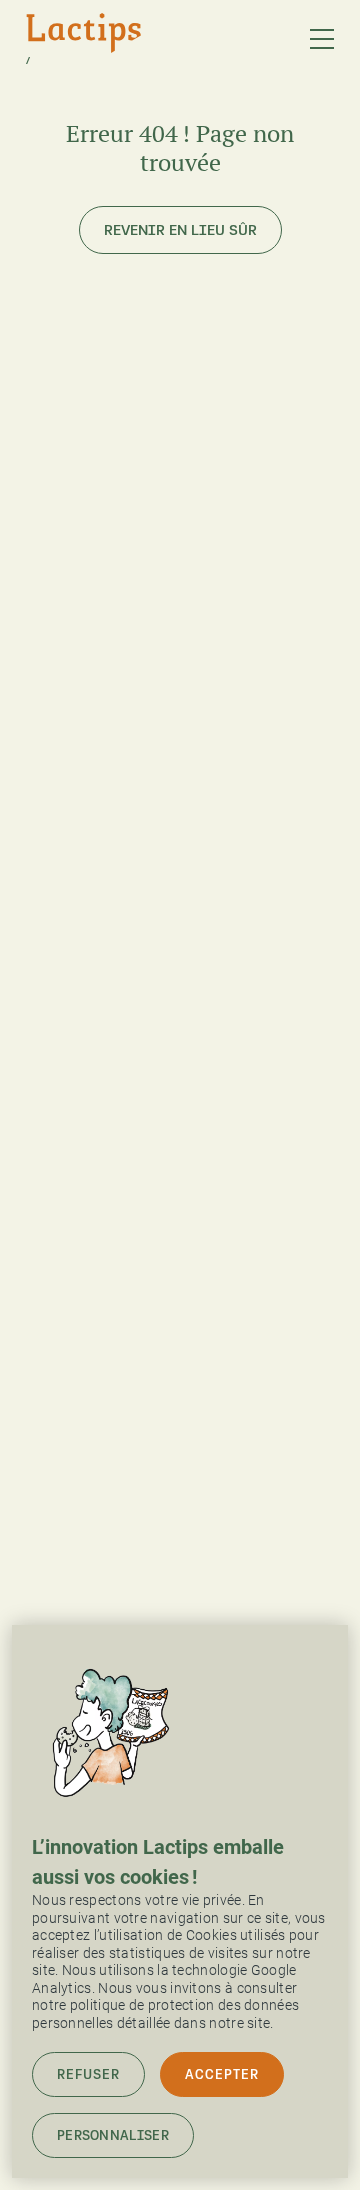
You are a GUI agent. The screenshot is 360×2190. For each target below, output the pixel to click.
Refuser (88, 2074)
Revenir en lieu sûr (180, 230)
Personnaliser (113, 2135)
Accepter (222, 2074)
